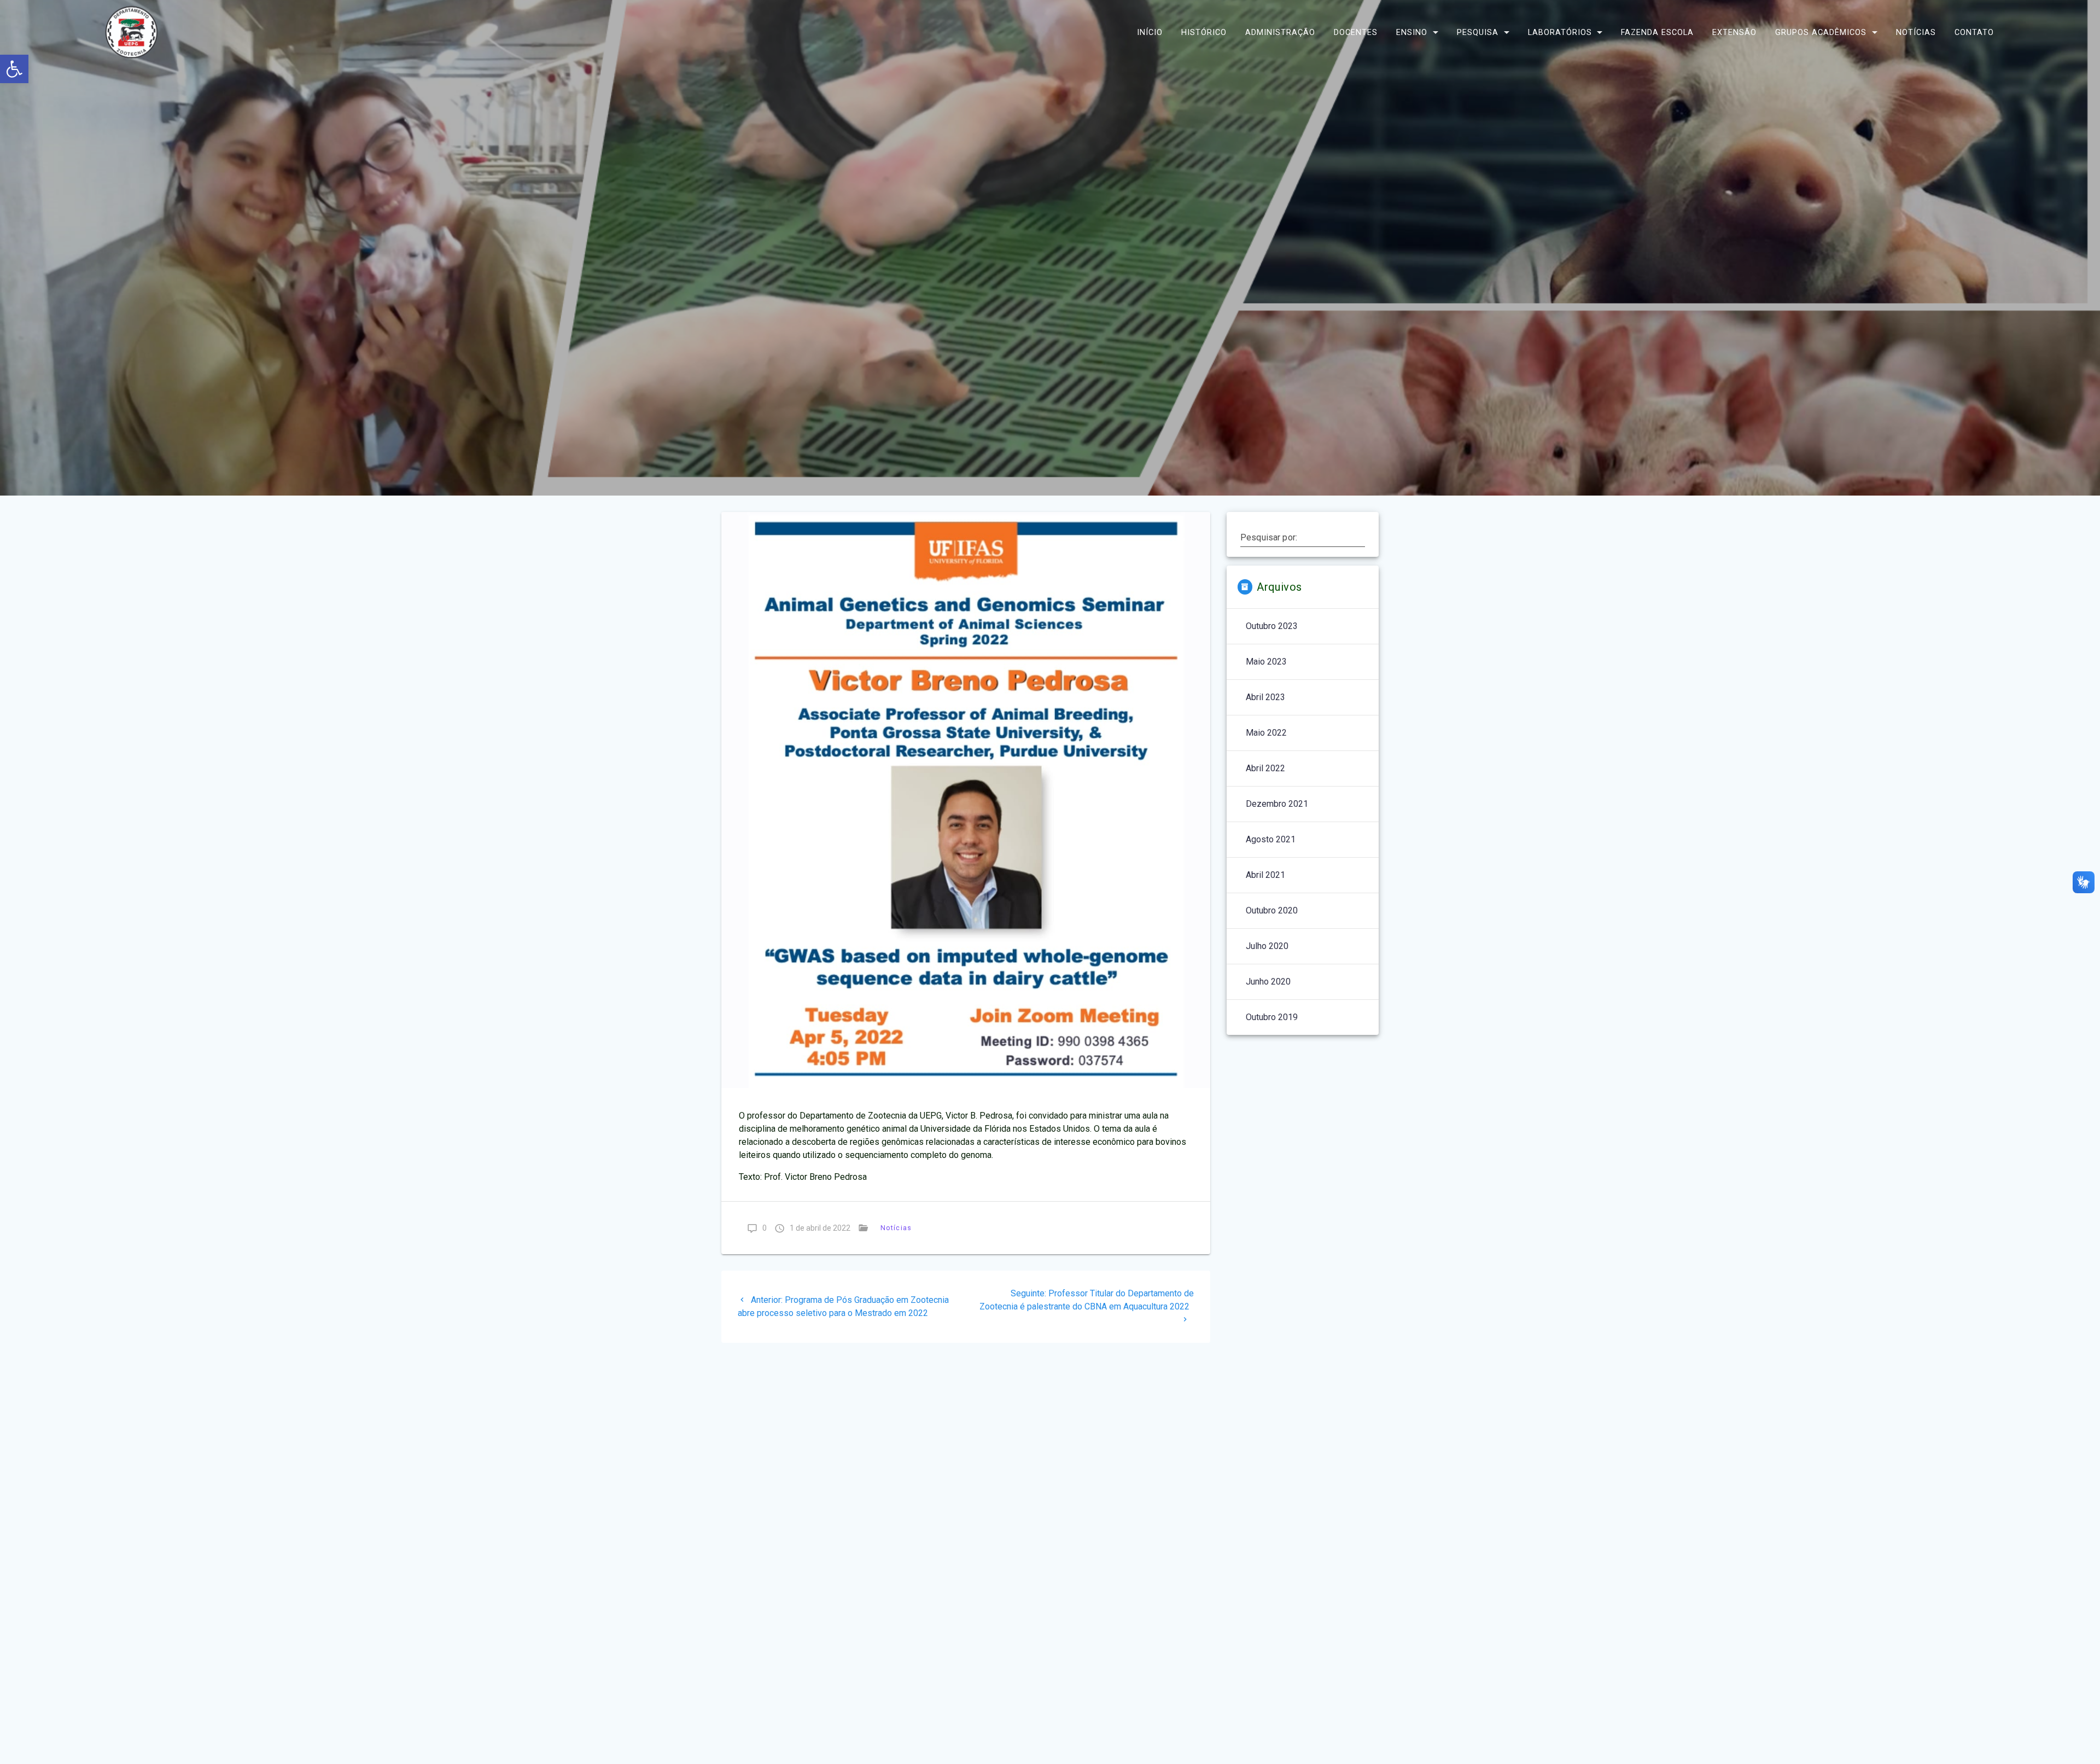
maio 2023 (1266, 662)
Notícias (1916, 32)
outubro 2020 (1272, 910)
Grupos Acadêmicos (1821, 32)
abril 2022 (1265, 768)
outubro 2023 (1272, 626)
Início (1150, 32)
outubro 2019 (1272, 1017)
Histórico (1204, 32)
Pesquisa (1478, 32)
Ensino (1412, 32)
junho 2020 (1268, 982)
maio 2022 (1266, 733)
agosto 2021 (1271, 839)
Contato (1974, 32)
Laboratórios (1560, 32)
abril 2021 (1265, 875)
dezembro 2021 (1277, 804)
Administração (1280, 32)
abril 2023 (1265, 697)
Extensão (1734, 32)
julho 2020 (1267, 946)
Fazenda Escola (1657, 32)
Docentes (1356, 32)
